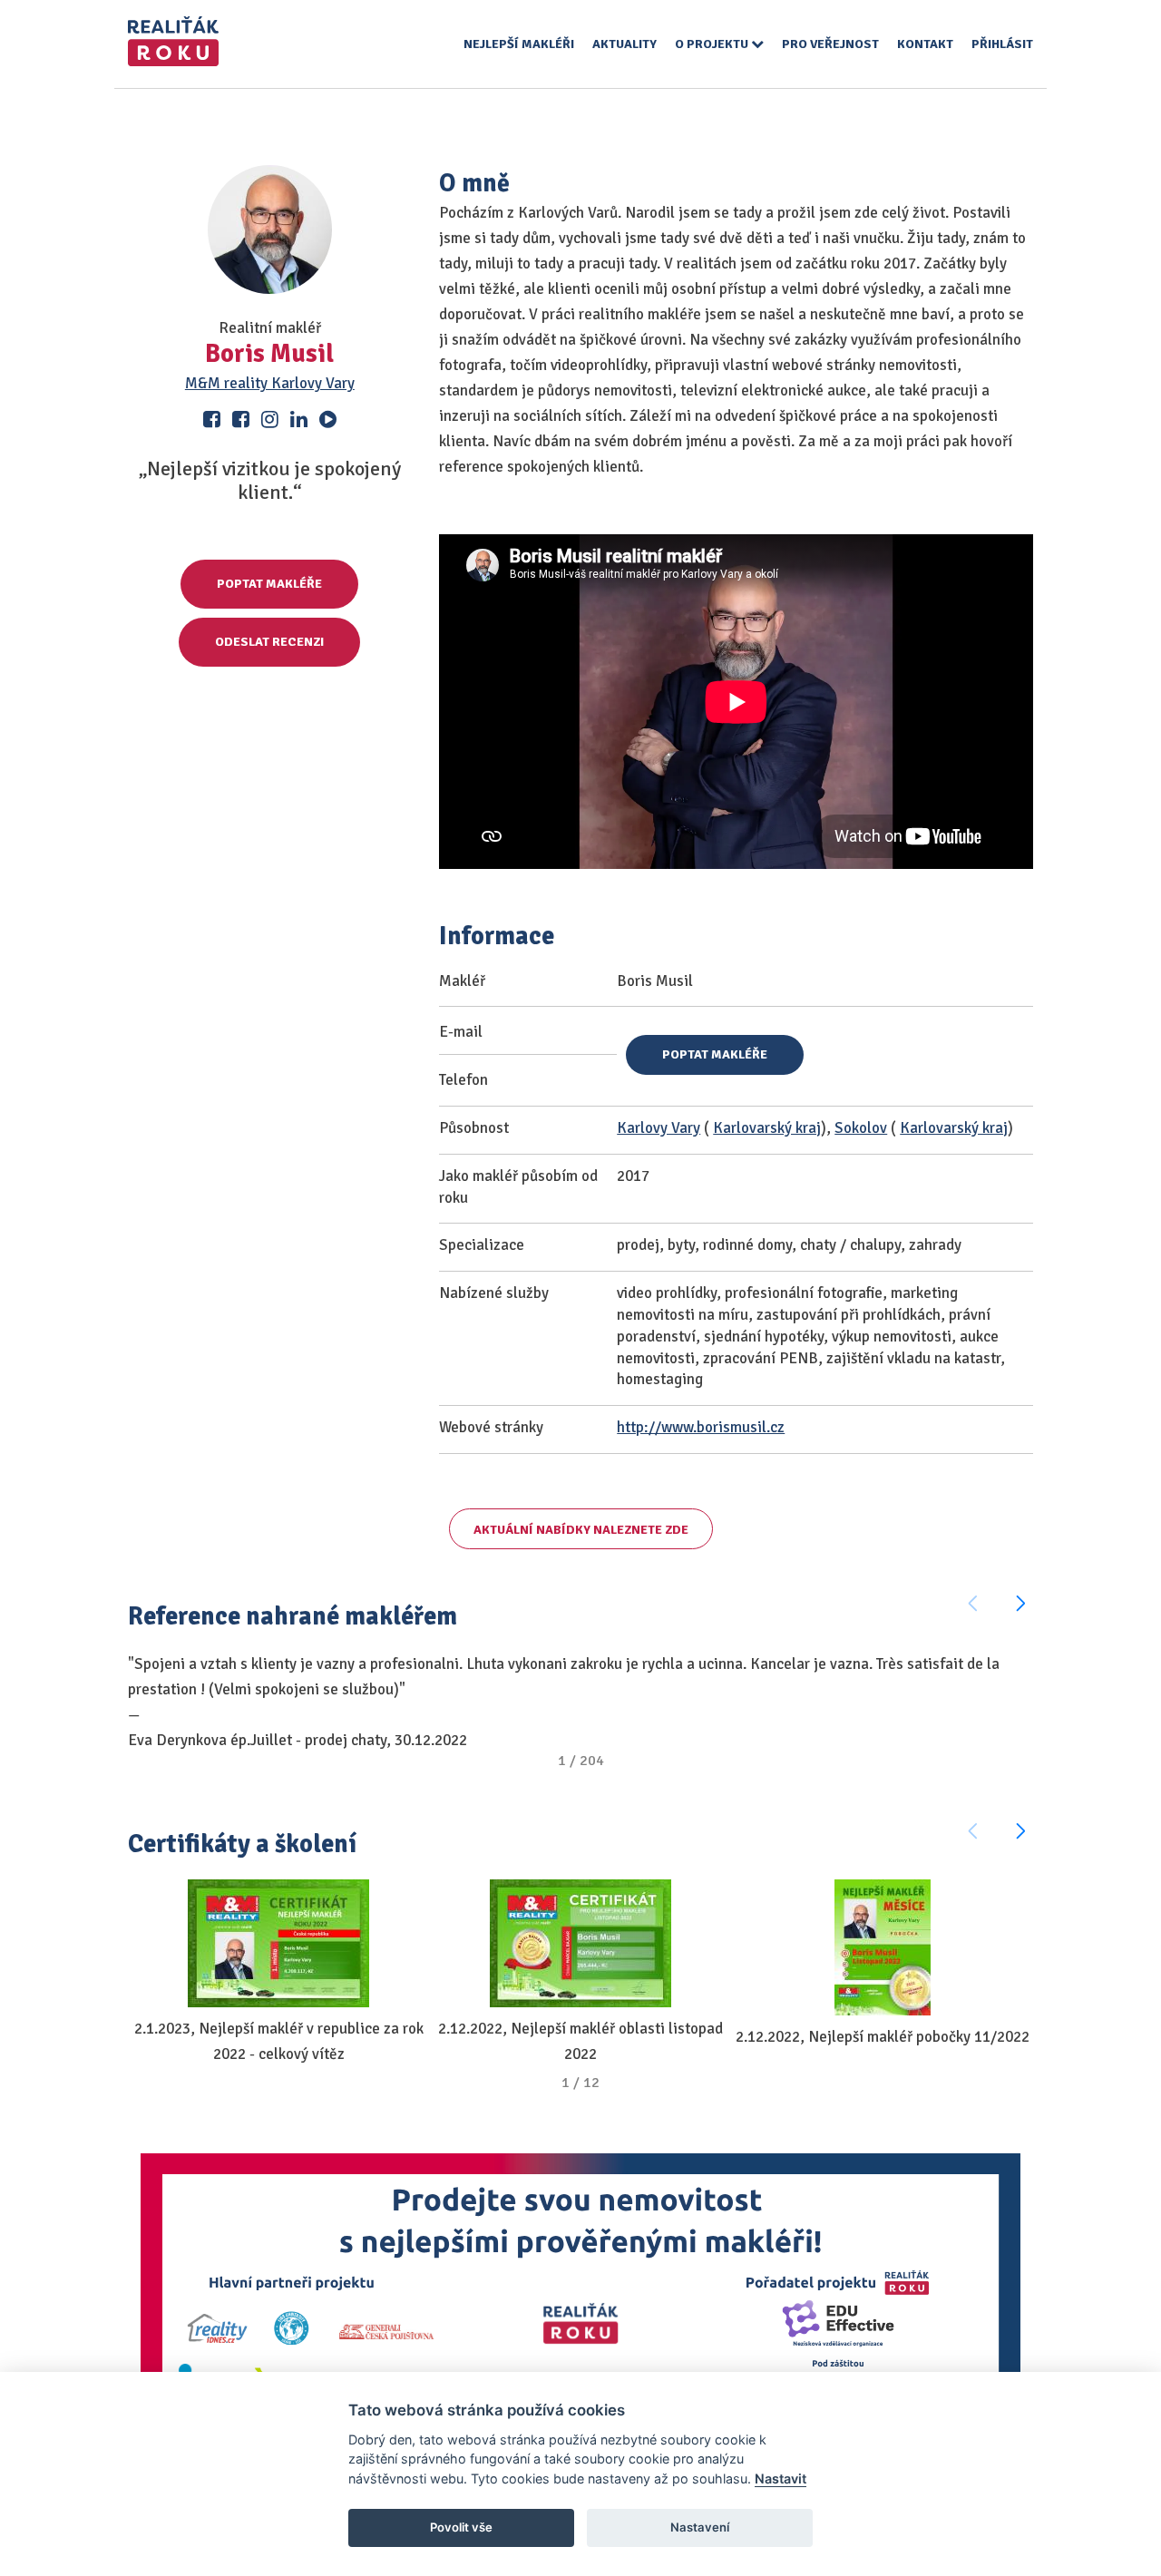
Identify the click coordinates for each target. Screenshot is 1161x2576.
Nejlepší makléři (519, 44)
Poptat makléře (269, 584)
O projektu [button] (713, 44)
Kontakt (925, 44)
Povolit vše (461, 2527)
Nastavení (700, 2527)
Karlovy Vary (659, 1128)
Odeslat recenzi (269, 642)
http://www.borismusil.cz (701, 1427)
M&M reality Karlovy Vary (270, 383)
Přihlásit (1002, 44)
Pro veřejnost (830, 44)
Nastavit (781, 2478)
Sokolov (861, 1128)
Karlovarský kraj (767, 1128)
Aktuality (624, 44)
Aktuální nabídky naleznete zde (581, 1530)
